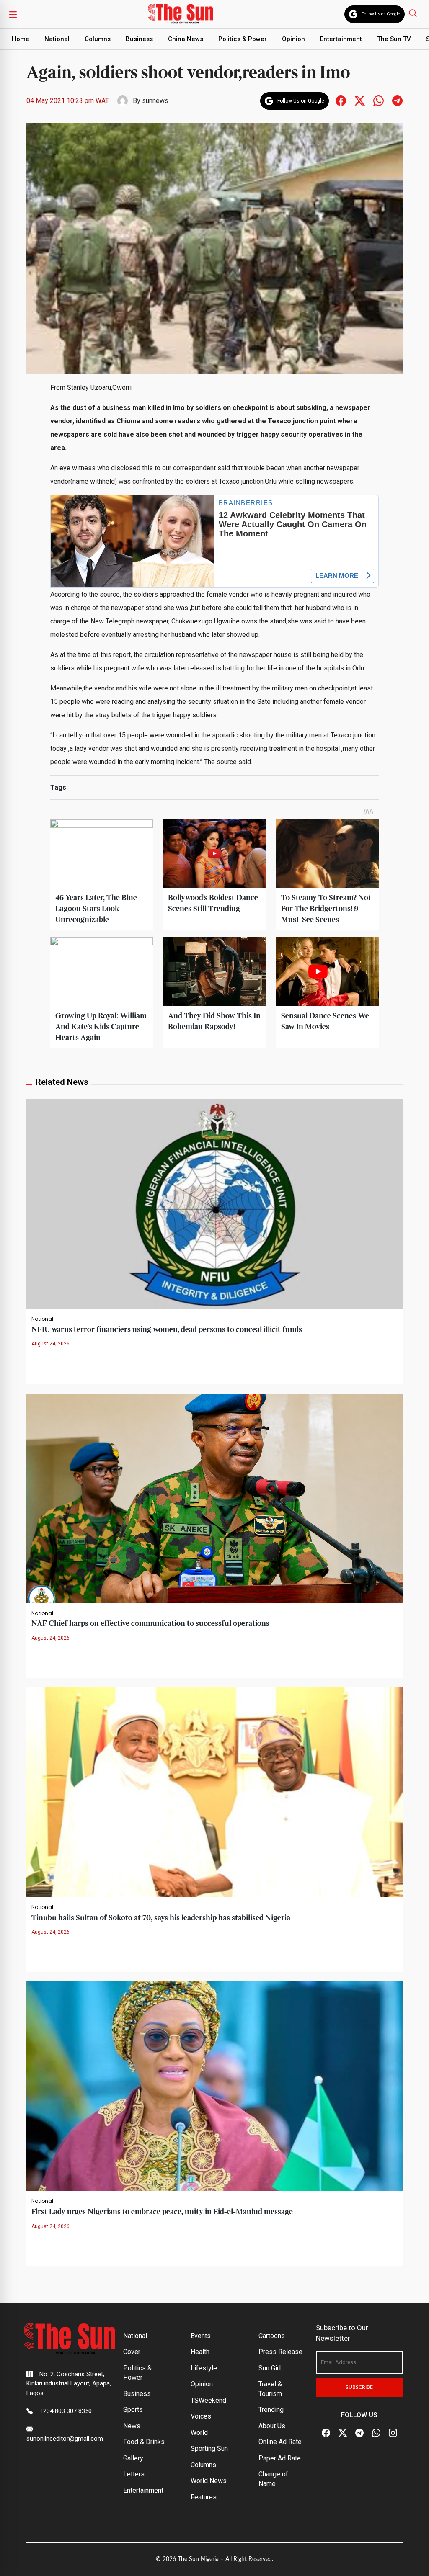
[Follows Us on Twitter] (360, 100)
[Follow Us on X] (343, 2433)
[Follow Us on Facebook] (326, 2433)
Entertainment (341, 39)
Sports (133, 2410)
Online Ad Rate (280, 2442)
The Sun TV (394, 39)
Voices (201, 2416)
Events (201, 2336)
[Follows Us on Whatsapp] (379, 100)
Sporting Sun (209, 2448)
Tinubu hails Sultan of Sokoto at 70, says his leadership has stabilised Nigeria (161, 1918)
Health (200, 2352)
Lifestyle (204, 2368)
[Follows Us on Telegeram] (397, 100)
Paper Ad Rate (280, 2458)
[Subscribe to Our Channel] (359, 2433)
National (57, 39)
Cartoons (272, 2336)
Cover (132, 2352)
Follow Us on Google (381, 14)
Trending (271, 2410)
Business (139, 39)
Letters (134, 2474)
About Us (272, 2426)
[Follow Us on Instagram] (393, 2433)
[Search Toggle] (414, 13)
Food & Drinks (144, 2442)
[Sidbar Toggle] (13, 14)
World (199, 2433)
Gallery (133, 2458)
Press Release (280, 2352)
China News (186, 39)
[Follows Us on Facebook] (341, 100)
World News (209, 2481)
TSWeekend (208, 2400)
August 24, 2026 (50, 1344)
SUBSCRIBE (359, 2387)
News (132, 2426)
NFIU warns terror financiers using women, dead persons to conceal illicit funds (167, 1330)
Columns (98, 39)
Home (21, 39)
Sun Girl (270, 2368)
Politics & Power (243, 39)
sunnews (155, 101)
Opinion (293, 39)
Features (204, 2497)
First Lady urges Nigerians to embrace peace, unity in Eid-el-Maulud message (162, 2212)
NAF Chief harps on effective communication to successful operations (150, 1624)
